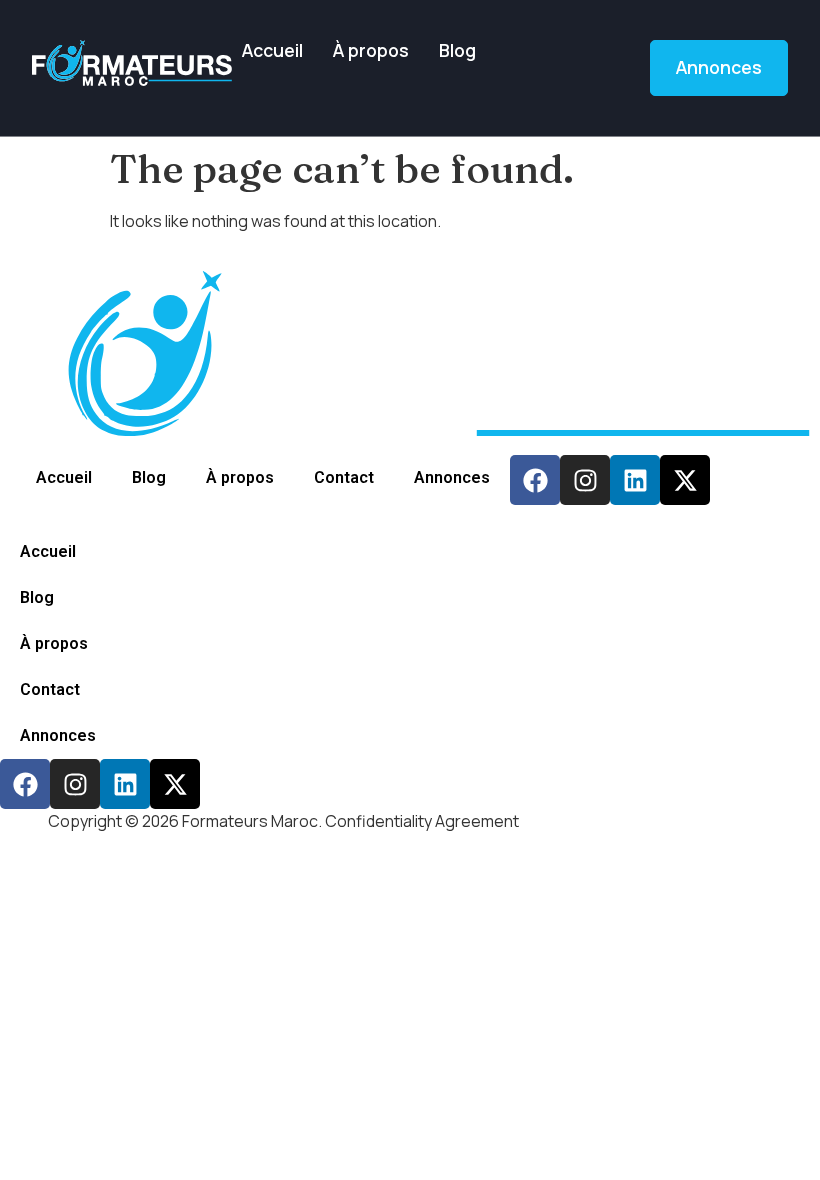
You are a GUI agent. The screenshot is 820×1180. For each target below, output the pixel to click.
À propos (371, 50)
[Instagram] (585, 480)
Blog (457, 50)
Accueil (272, 50)
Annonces (452, 477)
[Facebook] (535, 480)
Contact (344, 477)
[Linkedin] (635, 480)
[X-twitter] (685, 480)
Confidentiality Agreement (422, 821)
